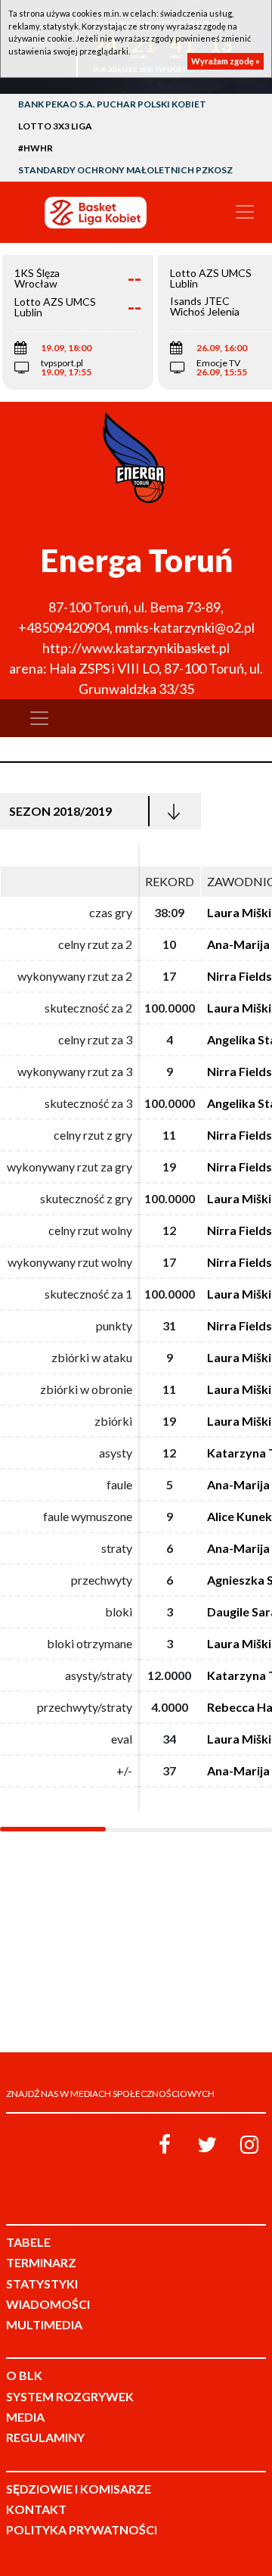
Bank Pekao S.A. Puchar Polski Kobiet (112, 104)
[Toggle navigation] (245, 212)
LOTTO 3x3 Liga (55, 126)
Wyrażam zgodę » (226, 61)
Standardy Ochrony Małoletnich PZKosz (125, 170)
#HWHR (36, 148)
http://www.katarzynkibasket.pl (136, 648)
